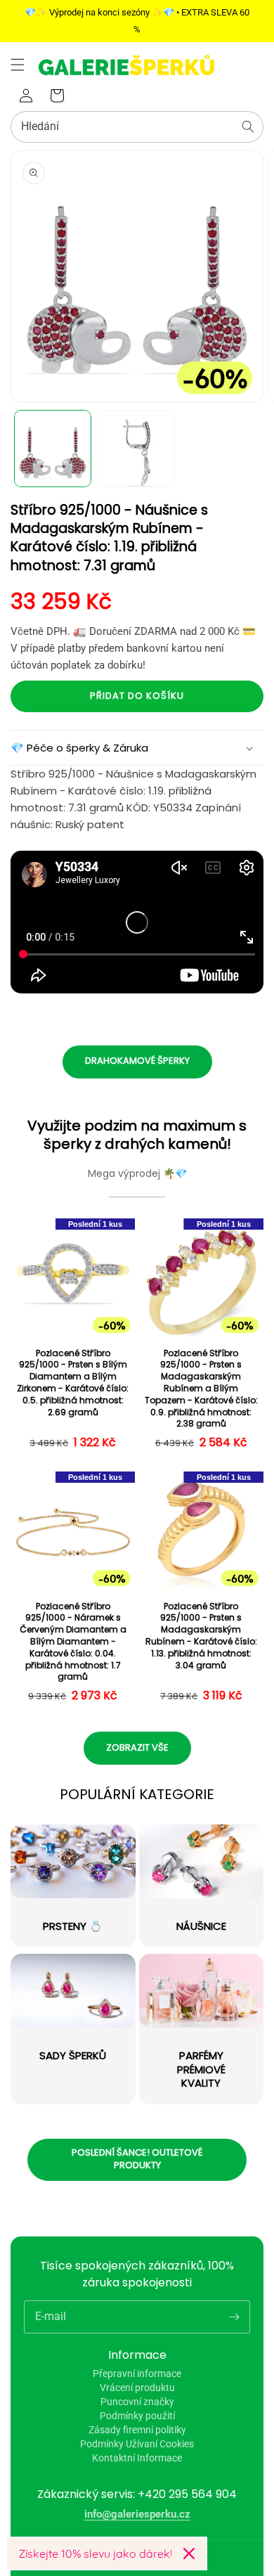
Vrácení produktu (137, 2388)
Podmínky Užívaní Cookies (137, 2444)
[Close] (189, 2554)
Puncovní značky (137, 2402)
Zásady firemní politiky (137, 2430)
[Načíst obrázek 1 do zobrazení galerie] (53, 449)
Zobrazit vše (137, 1747)
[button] (18, 65)
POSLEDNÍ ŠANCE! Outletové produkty (137, 2159)
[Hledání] (248, 127)
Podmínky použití (137, 2416)
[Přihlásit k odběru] (234, 2317)
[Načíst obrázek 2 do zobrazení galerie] (137, 449)
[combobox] (137, 127)
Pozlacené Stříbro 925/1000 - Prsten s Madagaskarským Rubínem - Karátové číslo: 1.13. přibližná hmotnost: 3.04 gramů (201, 1636)
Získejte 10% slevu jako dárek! (95, 2554)
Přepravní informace (137, 2374)
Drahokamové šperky (137, 1061)
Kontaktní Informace (137, 2458)
